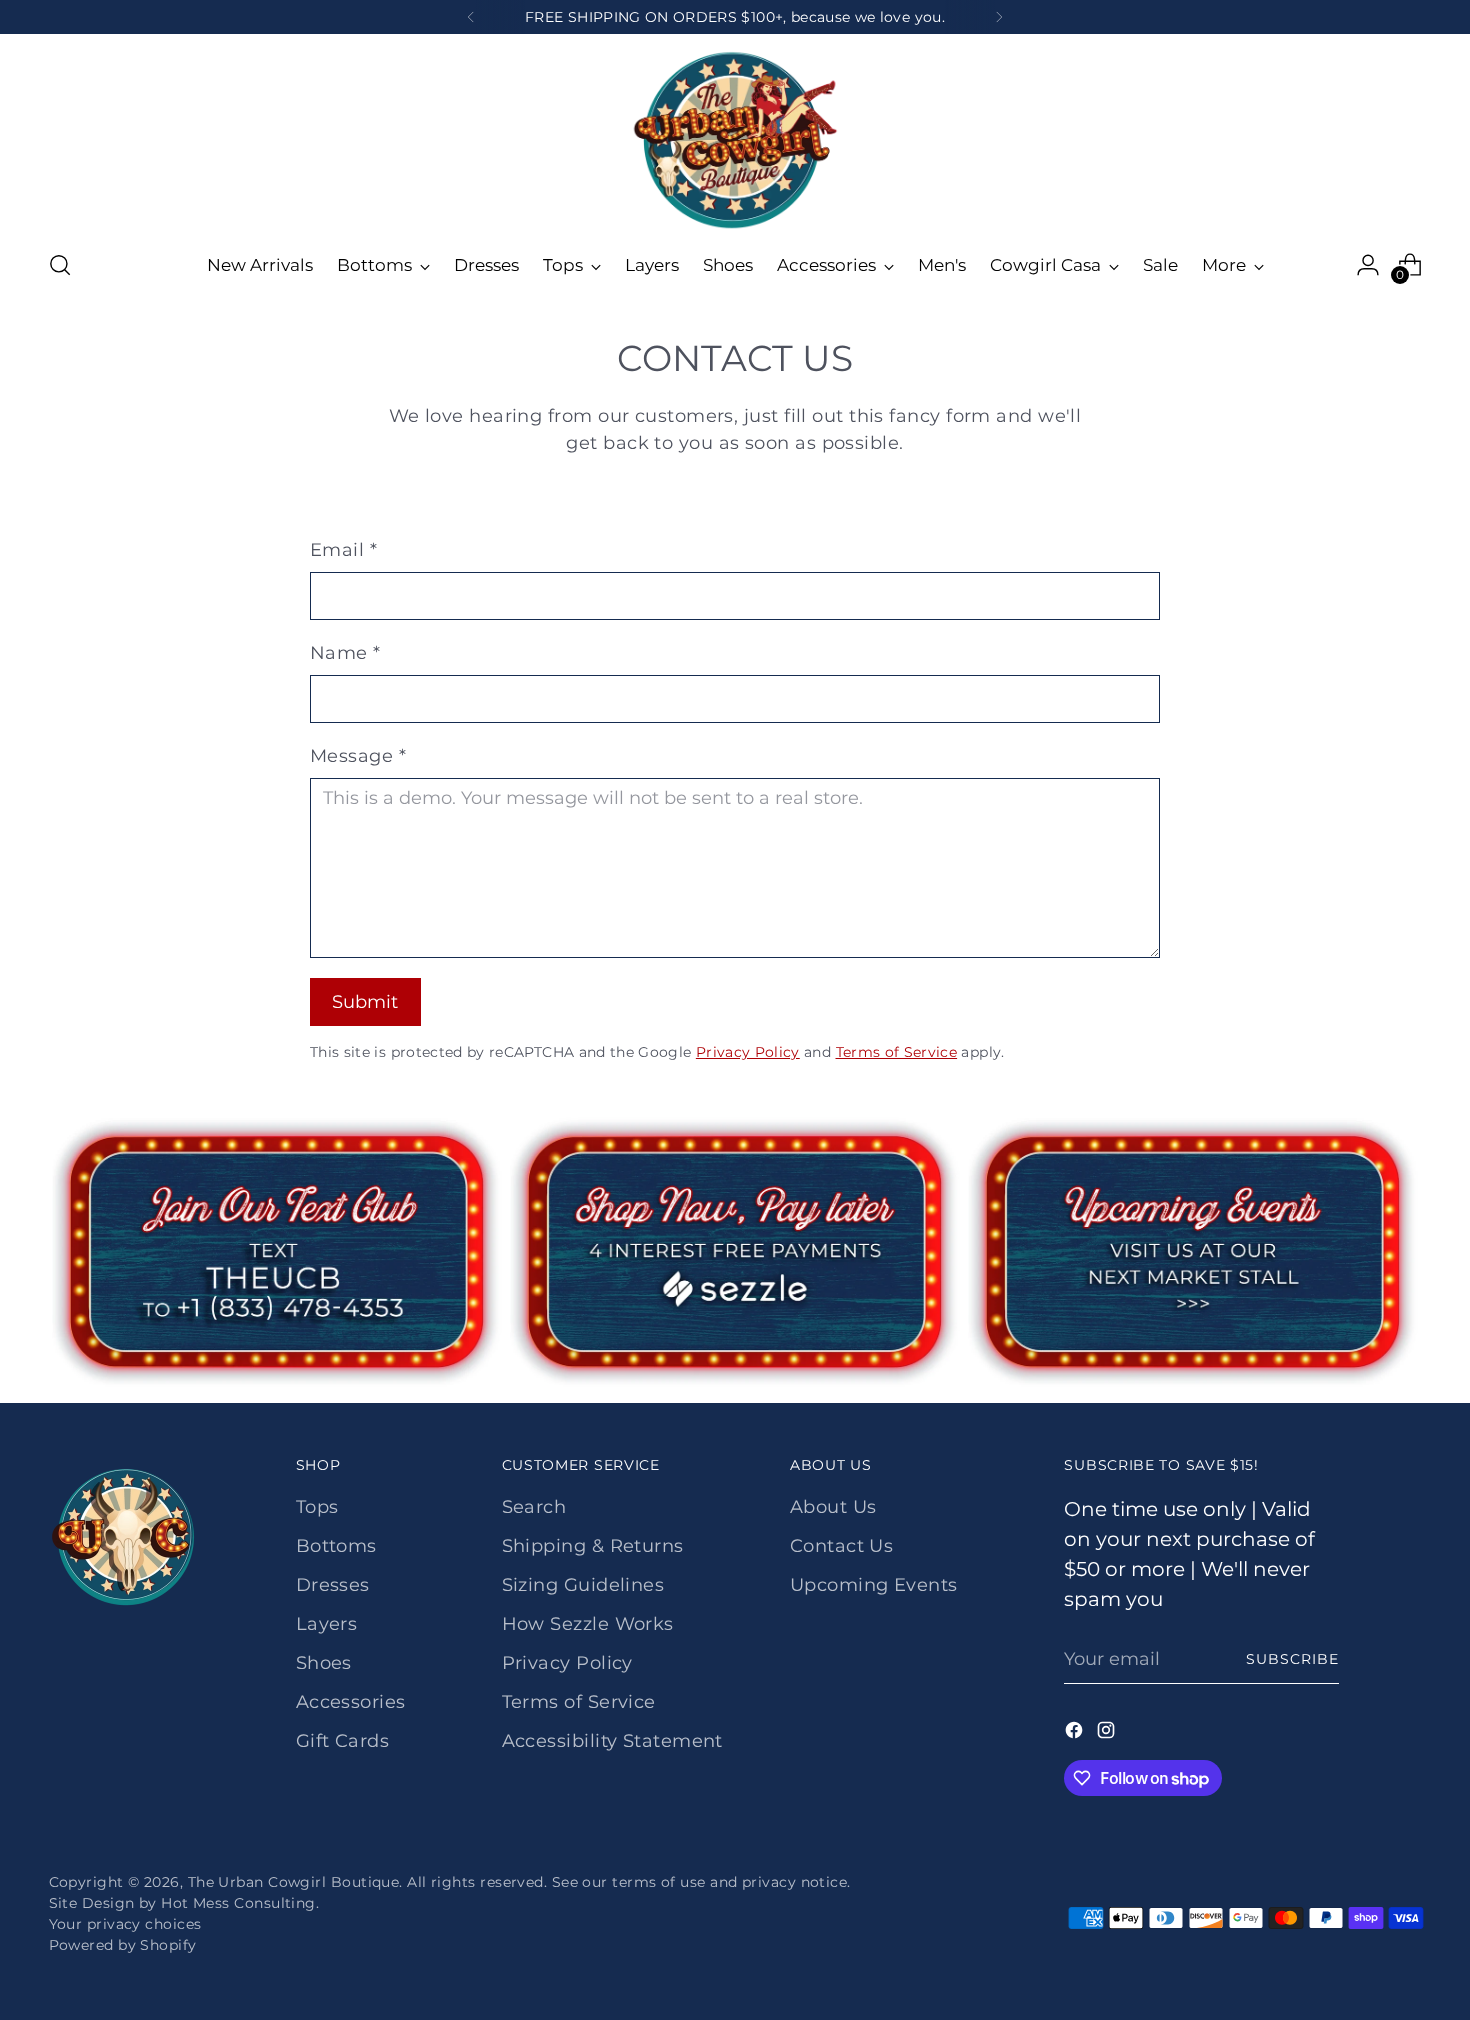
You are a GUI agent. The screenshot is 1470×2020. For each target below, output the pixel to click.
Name (345, 653)
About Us (833, 1507)
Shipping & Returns (593, 1546)
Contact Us (842, 1546)
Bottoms (336, 1546)
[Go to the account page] (1368, 265)
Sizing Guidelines (583, 1585)
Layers (327, 1624)
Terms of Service (897, 1052)
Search (534, 1507)
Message (358, 756)
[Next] (999, 17)
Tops (317, 1507)
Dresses (333, 1585)
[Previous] (471, 17)
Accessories (351, 1702)
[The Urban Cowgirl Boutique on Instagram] (1108, 1734)
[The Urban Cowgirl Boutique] (735, 138)
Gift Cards (343, 1741)
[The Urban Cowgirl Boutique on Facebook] (1076, 1734)
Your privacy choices (125, 1924)
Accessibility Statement (612, 1741)
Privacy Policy (748, 1052)
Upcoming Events (874, 1585)
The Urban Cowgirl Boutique (294, 1882)
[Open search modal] (60, 265)
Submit (365, 1002)
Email (343, 550)
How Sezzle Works (588, 1624)
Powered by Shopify (123, 1945)
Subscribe (1292, 1659)
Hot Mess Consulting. (240, 1903)
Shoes (324, 1663)
